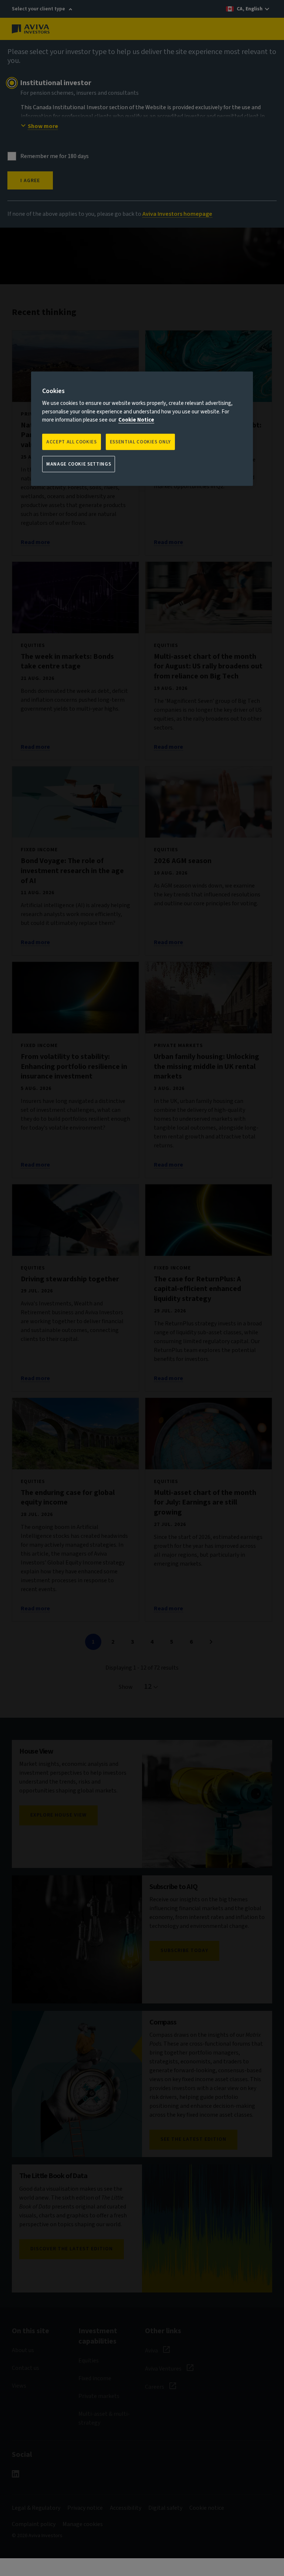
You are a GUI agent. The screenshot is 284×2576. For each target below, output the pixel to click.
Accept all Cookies (72, 442)
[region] (142, 429)
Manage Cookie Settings (79, 464)
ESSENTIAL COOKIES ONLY (140, 442)
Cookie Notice (136, 420)
